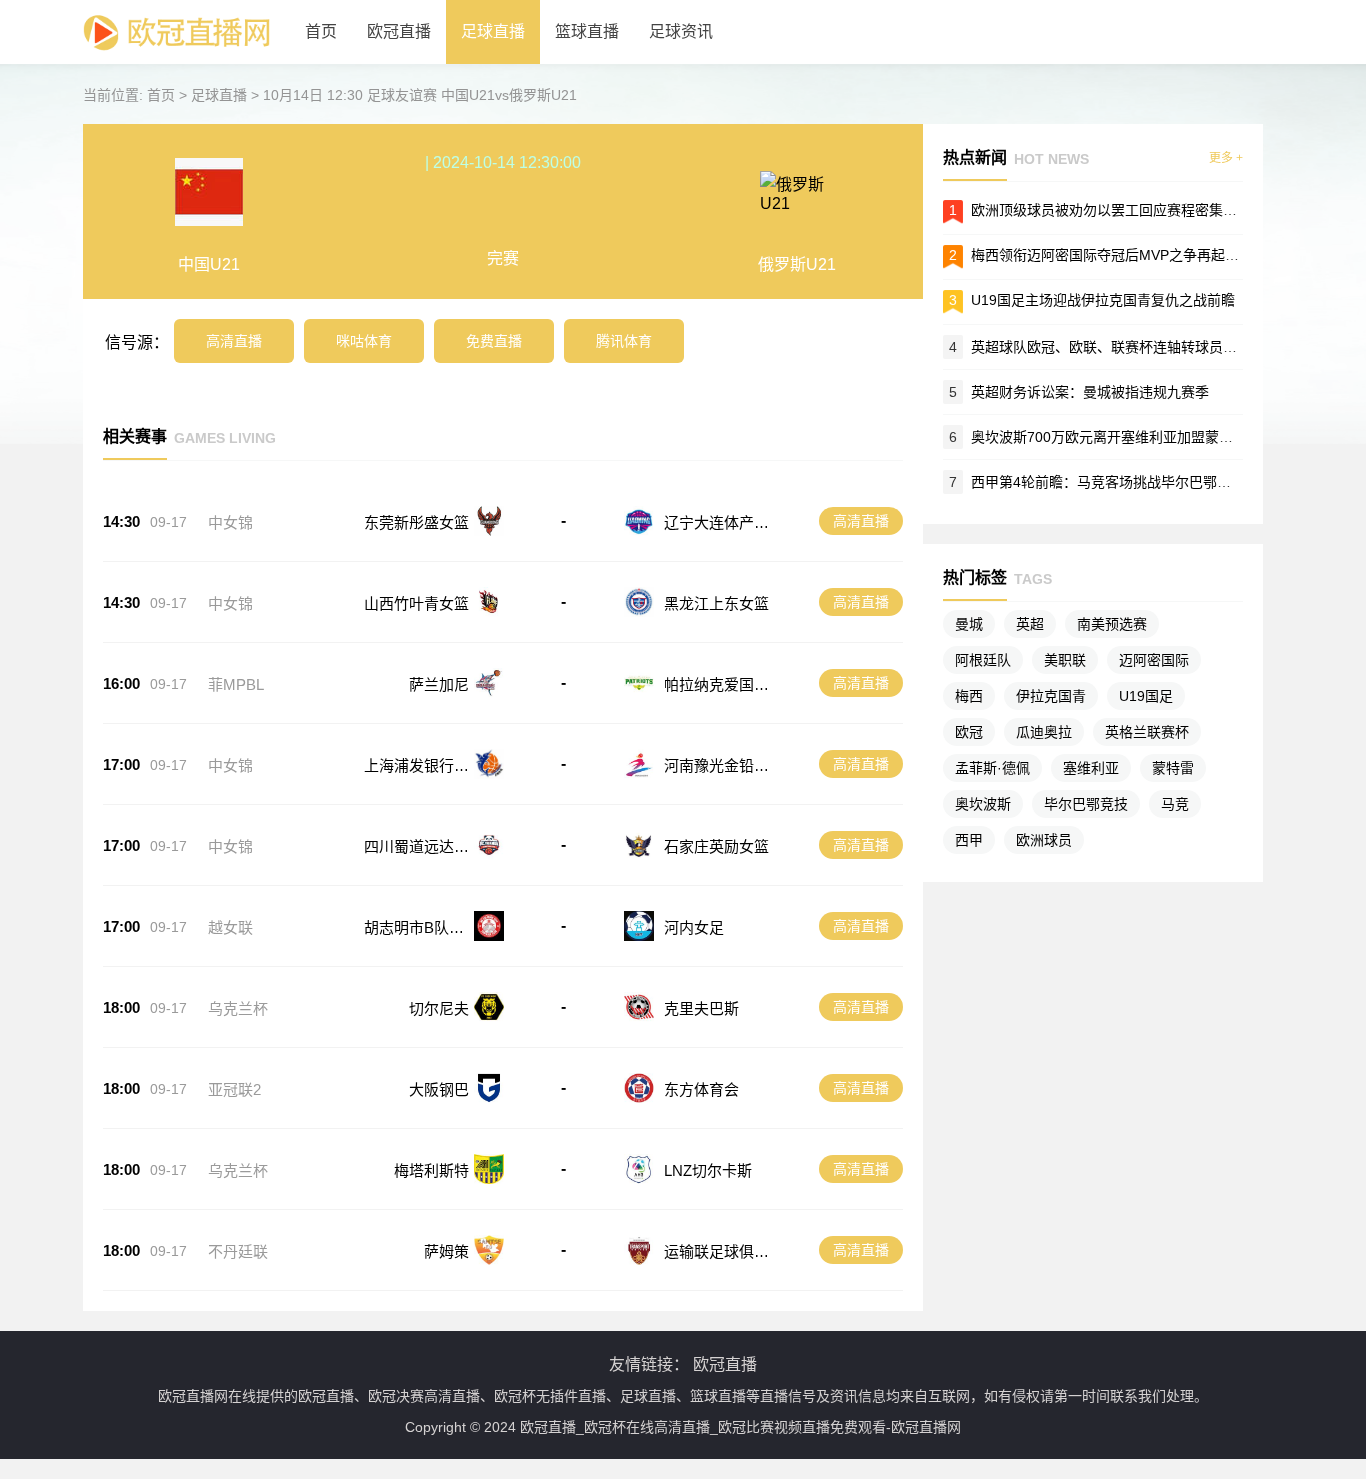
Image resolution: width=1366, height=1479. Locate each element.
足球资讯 (681, 31)
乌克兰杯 (238, 1008)
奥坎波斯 (983, 804)
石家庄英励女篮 (716, 846)
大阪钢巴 (439, 1089)
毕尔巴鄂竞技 (1086, 804)
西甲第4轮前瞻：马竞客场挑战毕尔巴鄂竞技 (1108, 482)
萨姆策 (446, 1251)
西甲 (969, 840)
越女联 (230, 927)
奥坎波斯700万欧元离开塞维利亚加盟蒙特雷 (1109, 437)
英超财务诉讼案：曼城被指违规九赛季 (1090, 392)
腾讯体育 (624, 341)
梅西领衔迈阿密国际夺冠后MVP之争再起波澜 (1112, 255)
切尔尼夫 (439, 1008)
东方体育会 (701, 1089)
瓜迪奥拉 (1044, 732)
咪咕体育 (364, 341)
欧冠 (969, 732)
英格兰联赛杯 (1147, 732)
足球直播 (493, 31)
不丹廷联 (238, 1251)
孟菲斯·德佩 (992, 768)
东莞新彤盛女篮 (416, 522)
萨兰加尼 (439, 684)
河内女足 (694, 927)
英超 (1030, 624)
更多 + (1226, 158)
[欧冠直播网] (176, 59)
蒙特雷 (1173, 768)
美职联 (1065, 660)
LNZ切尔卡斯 (708, 1170)
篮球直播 (587, 31)
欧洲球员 (1044, 840)
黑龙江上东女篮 (716, 603)
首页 (321, 31)
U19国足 (1146, 696)
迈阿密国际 (1154, 660)
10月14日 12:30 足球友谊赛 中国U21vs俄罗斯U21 (420, 95)
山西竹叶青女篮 (416, 603)
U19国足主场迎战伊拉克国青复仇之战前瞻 (1103, 300)
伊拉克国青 (1051, 696)
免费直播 (494, 341)
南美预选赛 (1112, 624)
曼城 (969, 624)
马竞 (1175, 804)
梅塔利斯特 (431, 1170)
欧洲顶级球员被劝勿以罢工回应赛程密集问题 (1111, 210)
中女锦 (230, 522)
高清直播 (234, 341)
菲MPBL (236, 684)
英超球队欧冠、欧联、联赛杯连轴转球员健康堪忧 (1125, 347)
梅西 (969, 696)
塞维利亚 (1091, 768)
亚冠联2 (234, 1089)
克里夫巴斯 (701, 1008)
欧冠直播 (399, 31)
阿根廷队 (983, 660)
